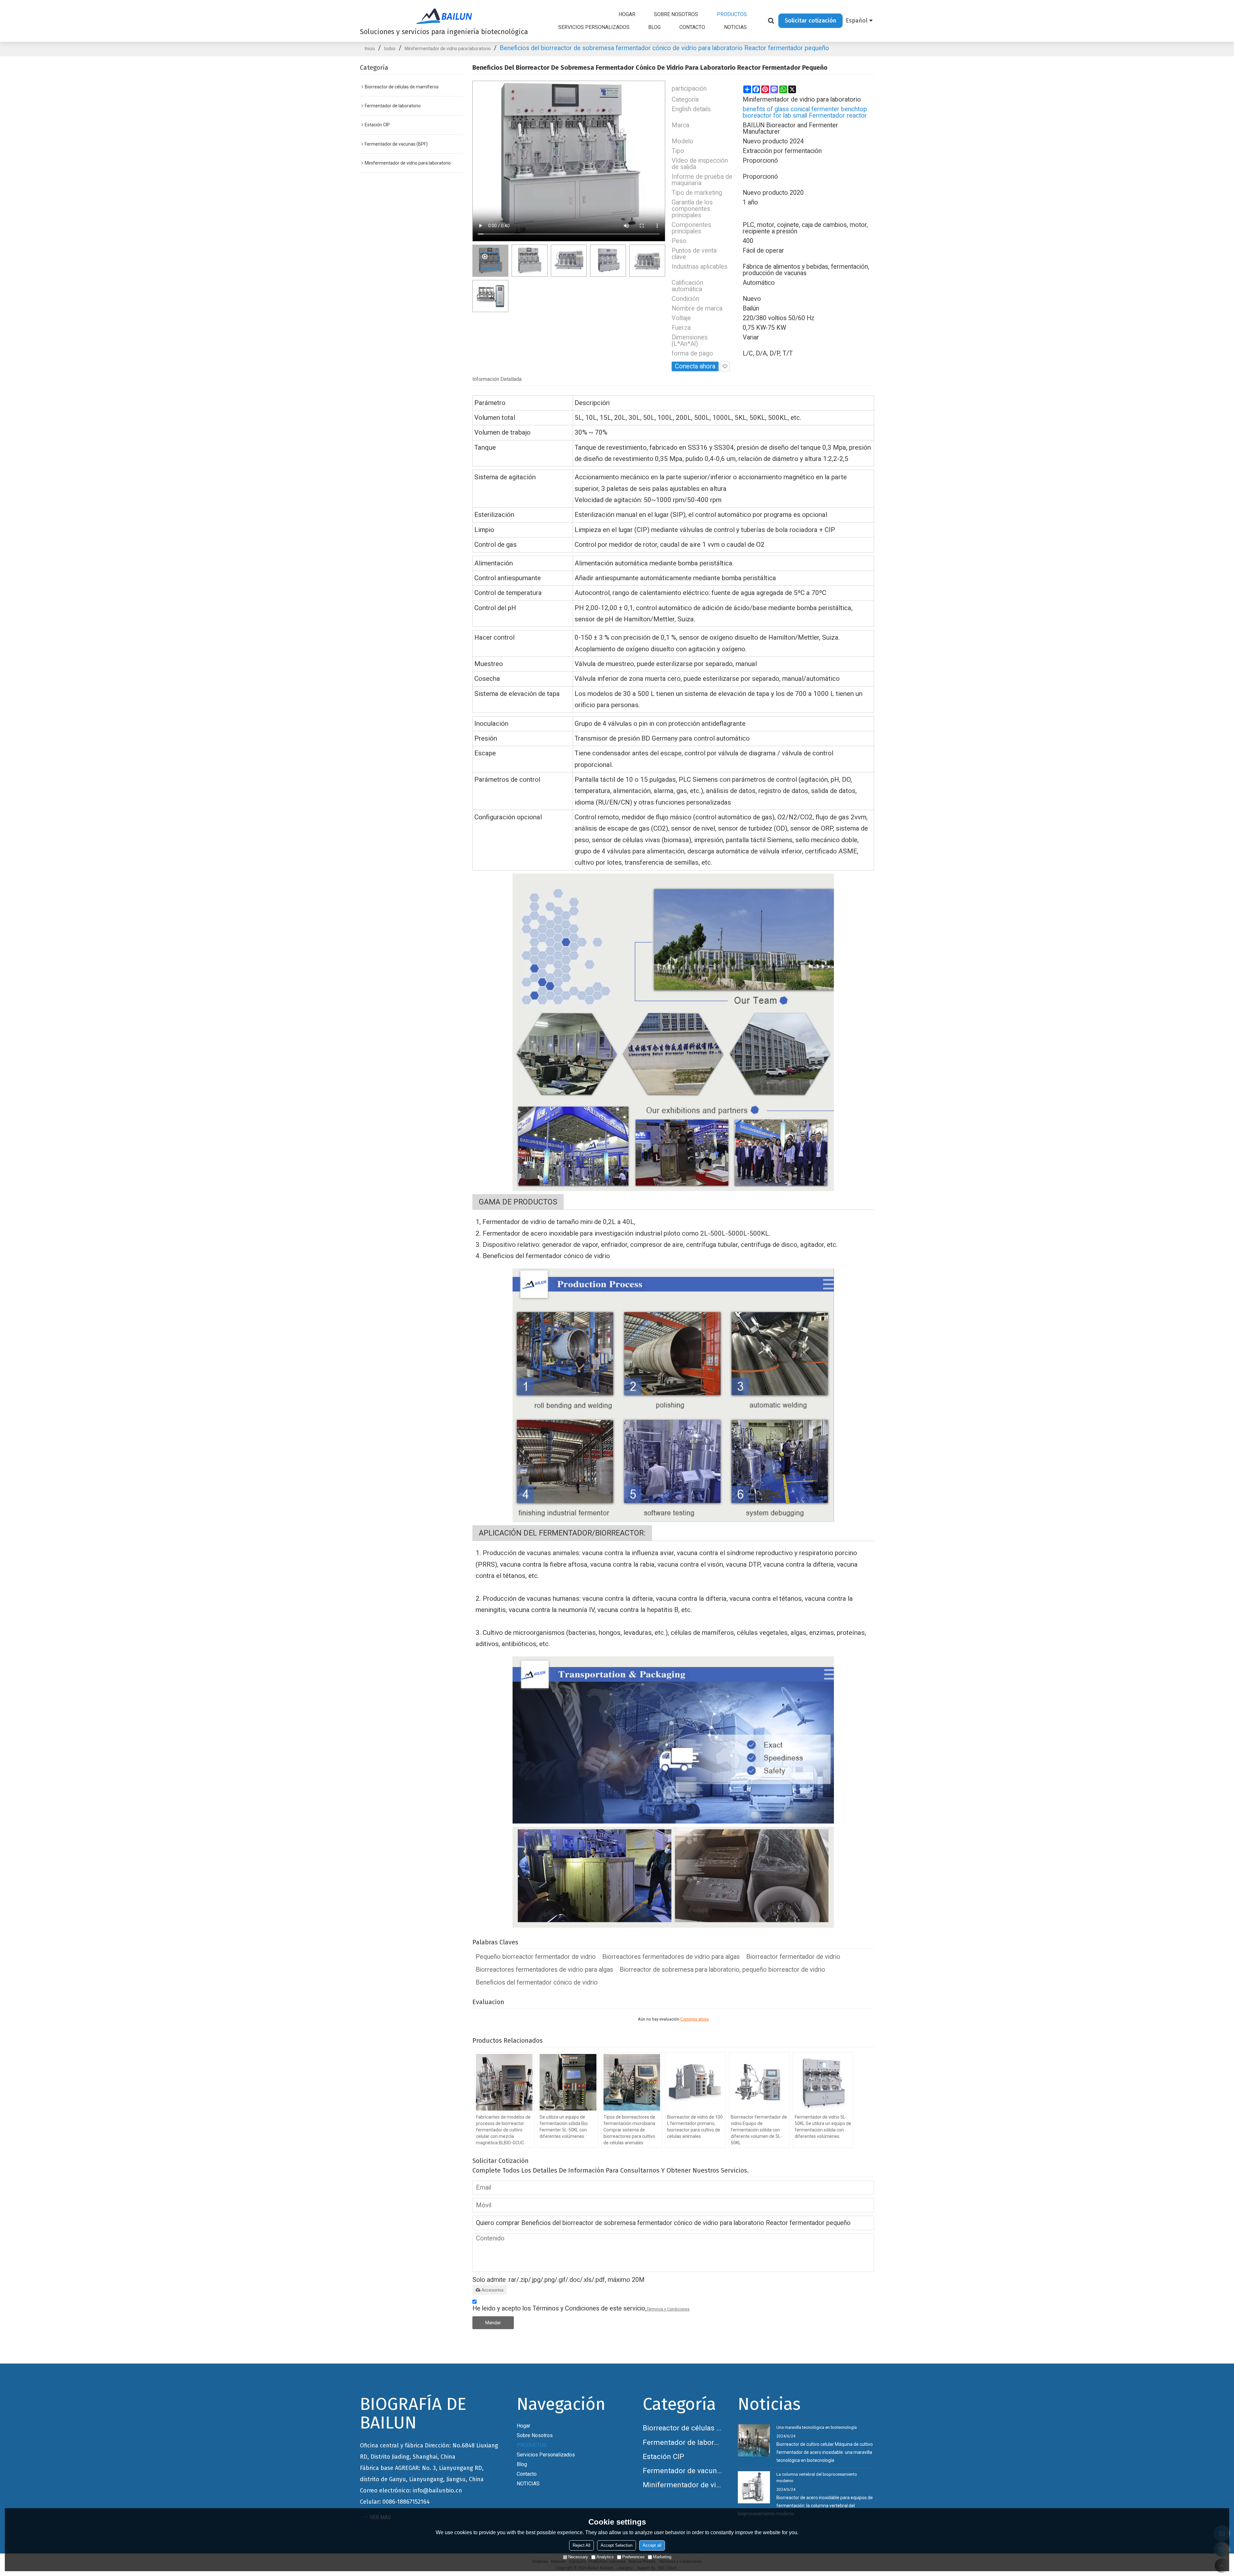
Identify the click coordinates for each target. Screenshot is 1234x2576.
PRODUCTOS (732, 14)
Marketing (662, 2557)
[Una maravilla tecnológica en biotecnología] (754, 2440)
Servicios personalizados (594, 27)
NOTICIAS (735, 27)
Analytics (605, 2557)
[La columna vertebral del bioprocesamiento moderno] (754, 2487)
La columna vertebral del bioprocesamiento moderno (817, 2477)
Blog (654, 27)
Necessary (578, 2557)
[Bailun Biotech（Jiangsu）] (444, 16)
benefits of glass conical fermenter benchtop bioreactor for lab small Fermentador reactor (805, 113)
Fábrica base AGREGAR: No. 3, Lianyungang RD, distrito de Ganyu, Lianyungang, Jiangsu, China (422, 2474)
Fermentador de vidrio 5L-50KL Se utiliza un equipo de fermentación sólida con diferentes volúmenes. (823, 2127)
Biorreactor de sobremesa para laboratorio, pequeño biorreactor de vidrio (722, 1970)
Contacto (692, 27)
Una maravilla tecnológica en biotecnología (817, 2427)
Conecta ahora (695, 366)
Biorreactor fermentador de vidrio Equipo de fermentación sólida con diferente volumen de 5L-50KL (759, 2130)
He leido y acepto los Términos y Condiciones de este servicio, (581, 2308)
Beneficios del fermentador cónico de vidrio (537, 1983)
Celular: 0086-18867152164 (395, 2502)
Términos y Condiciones (668, 2309)
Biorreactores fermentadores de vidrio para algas (671, 1957)
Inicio (370, 49)
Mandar (493, 2323)
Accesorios (492, 2290)
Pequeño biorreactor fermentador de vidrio (536, 1957)
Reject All (581, 2545)
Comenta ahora (694, 2019)
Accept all (652, 2545)
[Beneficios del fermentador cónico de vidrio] (673, 1032)
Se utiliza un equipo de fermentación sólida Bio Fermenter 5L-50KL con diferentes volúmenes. (564, 2127)
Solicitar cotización (810, 21)
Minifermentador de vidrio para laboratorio (448, 49)
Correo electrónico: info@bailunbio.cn (411, 2490)
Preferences (633, 2557)
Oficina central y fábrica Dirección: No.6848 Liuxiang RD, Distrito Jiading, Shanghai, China (429, 2451)
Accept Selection (617, 2545)
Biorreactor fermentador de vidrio (793, 1957)
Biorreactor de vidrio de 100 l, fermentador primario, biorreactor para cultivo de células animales (695, 2127)
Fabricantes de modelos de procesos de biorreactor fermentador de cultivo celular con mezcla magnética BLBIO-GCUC (503, 2130)
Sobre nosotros (676, 14)
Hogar (627, 14)
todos (390, 49)
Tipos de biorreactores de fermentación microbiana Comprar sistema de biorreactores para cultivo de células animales (629, 2130)
